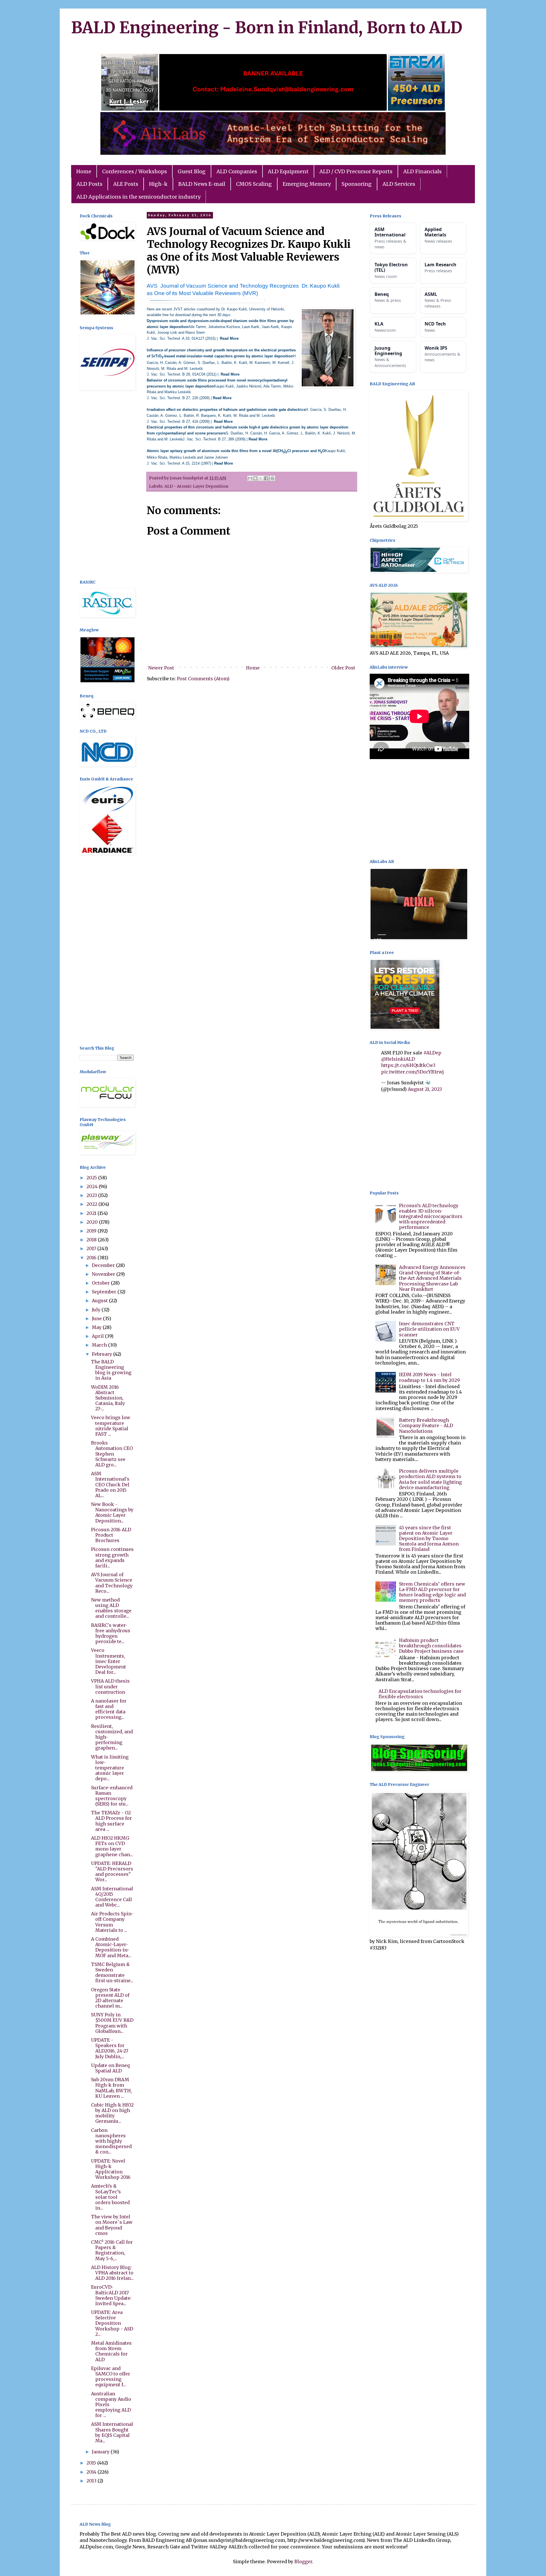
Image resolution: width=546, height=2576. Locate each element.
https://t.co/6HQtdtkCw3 (408, 1065)
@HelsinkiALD (398, 1059)
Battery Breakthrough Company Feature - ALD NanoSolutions (426, 1425)
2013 (92, 2481)
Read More (229, 338)
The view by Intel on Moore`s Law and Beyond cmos (112, 2225)
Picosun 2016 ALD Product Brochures (111, 1535)
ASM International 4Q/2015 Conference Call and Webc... (112, 1897)
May (97, 1327)
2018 (92, 1240)
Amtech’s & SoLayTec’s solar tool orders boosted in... (110, 2197)
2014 (92, 2472)
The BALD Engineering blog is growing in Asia (111, 1370)
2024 (93, 1186)
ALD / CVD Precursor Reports (356, 171)
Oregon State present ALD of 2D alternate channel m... (110, 1998)
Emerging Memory (307, 184)
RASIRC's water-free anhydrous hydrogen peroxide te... (111, 1633)
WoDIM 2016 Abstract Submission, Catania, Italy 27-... (108, 1398)
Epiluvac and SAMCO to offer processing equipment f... (111, 2377)
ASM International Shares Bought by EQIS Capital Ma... (112, 2432)
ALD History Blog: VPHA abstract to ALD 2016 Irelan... (112, 2273)
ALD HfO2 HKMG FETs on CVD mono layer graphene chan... (112, 1846)
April (98, 1336)
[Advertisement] (107, 486)
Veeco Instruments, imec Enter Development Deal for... (108, 1661)
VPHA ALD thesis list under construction (110, 1686)
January (101, 2452)
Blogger (303, 2561)
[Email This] (250, 478)
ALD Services (399, 184)
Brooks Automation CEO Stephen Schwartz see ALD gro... (112, 1454)
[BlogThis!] (255, 478)
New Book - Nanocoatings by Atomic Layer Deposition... (112, 1512)
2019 (92, 1231)
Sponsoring (357, 184)
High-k (158, 184)
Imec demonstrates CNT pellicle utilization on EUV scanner (429, 1329)
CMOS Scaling (254, 184)
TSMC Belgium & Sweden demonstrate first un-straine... (112, 1973)
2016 (92, 1258)
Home (84, 171)
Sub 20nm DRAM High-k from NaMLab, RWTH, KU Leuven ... (111, 2088)
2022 (92, 1204)
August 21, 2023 (425, 1089)
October (101, 1283)
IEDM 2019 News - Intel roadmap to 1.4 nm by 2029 (429, 1377)
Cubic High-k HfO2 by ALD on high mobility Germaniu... (112, 2113)
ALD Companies (237, 171)
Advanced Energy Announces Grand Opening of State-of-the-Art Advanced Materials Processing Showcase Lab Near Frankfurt (432, 1278)
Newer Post (161, 668)
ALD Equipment (288, 171)
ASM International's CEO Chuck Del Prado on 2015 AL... (110, 1484)
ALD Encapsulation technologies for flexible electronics (420, 1694)
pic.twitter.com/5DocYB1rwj (412, 1072)
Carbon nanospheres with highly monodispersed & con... (111, 2141)
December (104, 1265)
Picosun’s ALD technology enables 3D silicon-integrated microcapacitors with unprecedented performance (431, 1216)
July (97, 1310)
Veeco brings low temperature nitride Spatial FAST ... (111, 1426)
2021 (92, 1213)
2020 (93, 1222)
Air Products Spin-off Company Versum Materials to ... (112, 1922)
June (97, 1318)
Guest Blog (192, 171)
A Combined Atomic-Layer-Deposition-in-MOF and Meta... (111, 1947)
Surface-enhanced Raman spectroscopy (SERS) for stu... (112, 1796)
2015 (92, 2463)
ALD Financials (422, 171)
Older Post (343, 668)
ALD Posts (89, 184)
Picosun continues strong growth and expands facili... (112, 1557)
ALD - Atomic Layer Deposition (196, 486)
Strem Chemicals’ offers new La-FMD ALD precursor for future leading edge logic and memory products (432, 1592)
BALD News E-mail (202, 184)
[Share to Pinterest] (272, 478)
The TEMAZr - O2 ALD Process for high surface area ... (111, 1821)
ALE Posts (126, 184)
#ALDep (432, 1053)
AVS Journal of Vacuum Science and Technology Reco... (112, 1583)
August (100, 1301)
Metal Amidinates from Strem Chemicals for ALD (111, 2351)
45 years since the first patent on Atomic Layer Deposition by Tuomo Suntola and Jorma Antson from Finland (429, 1539)
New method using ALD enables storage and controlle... (111, 1608)
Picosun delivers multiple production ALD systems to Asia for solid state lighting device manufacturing (430, 1479)
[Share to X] (261, 478)
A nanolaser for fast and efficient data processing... (109, 1709)
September (105, 1292)
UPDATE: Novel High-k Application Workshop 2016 (111, 2169)
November (104, 1274)
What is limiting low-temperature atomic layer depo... (110, 1768)
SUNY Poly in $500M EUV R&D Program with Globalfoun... (112, 2023)
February (103, 1354)
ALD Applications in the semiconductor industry (138, 197)
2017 (92, 1248)
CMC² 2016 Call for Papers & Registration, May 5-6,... (112, 2250)
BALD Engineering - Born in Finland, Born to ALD (267, 28)
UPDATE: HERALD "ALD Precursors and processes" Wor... (112, 1872)
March (100, 1345)
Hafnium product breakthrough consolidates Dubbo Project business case (431, 1646)
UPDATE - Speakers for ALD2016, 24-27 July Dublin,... (110, 2048)
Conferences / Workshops (135, 171)
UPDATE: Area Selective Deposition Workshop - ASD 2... (112, 2323)
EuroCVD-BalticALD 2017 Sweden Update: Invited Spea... (111, 2295)
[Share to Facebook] (266, 478)
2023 (92, 1195)
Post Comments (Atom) (203, 679)
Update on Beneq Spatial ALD (110, 2068)
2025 (92, 1178)
